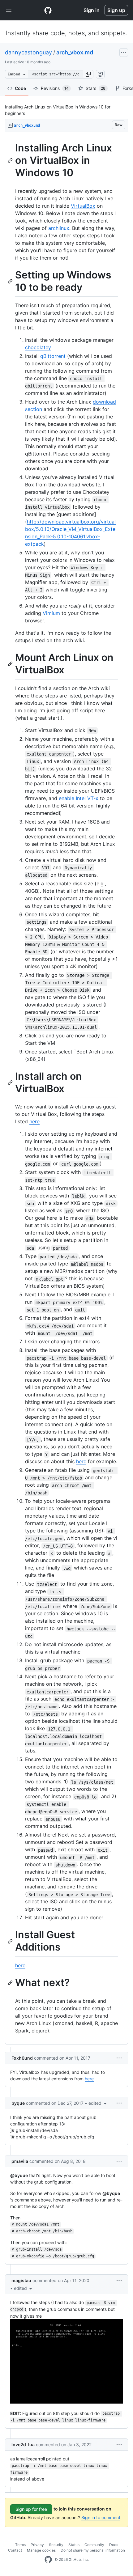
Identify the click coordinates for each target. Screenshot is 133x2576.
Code (20, 88)
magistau (21, 2280)
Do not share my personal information (93, 2550)
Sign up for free (31, 2509)
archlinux (59, 228)
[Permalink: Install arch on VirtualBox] (11, 1083)
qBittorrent (53, 356)
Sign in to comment (101, 2517)
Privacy (37, 2545)
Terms (20, 2545)
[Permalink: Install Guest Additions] (11, 1941)
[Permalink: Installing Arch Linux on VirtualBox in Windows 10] (11, 160)
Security (56, 2545)
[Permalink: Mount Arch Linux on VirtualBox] (11, 664)
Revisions (55, 88)
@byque (19, 2175)
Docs (114, 2545)
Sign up (116, 10)
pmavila (20, 2161)
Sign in (92, 10)
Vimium (51, 613)
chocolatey (38, 347)
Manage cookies (41, 2550)
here (34, 1121)
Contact (15, 2550)
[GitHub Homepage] (48, 2560)
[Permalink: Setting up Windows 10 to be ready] (11, 281)
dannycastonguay (28, 52)
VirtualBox (83, 206)
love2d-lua (23, 2445)
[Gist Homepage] (48, 10)
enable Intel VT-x (79, 798)
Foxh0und (22, 2058)
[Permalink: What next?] (11, 1983)
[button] (88, 74)
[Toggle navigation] (9, 10)
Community (94, 2545)
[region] (66, 1088)
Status (74, 2545)
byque (18, 2103)
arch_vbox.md (75, 52)
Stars (96, 88)
